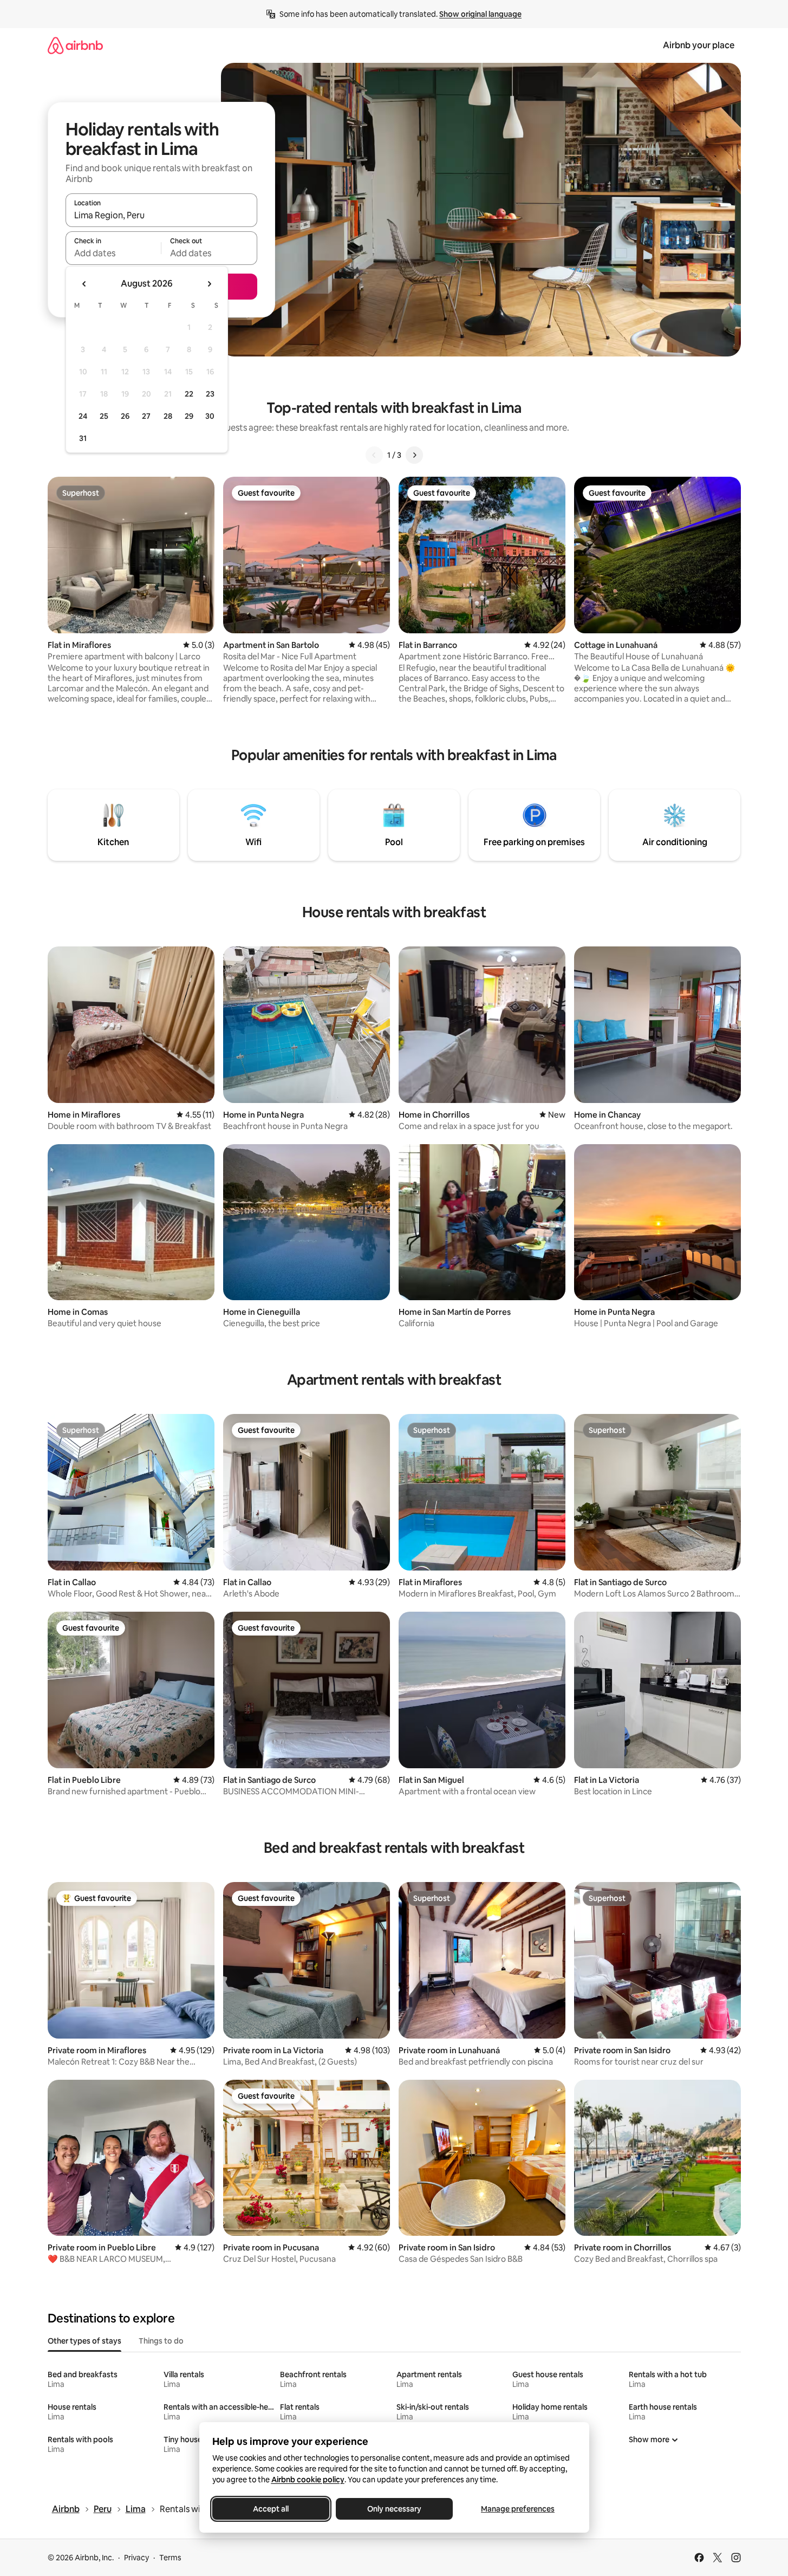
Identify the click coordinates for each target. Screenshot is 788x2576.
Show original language (480, 14)
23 (210, 394)
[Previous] (374, 455)
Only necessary (394, 2509)
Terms (170, 2558)
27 (146, 416)
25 (104, 416)
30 (210, 416)
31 (83, 438)
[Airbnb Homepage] (75, 45)
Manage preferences (518, 2509)
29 (189, 416)
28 (168, 416)
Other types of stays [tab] (84, 2341)
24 (83, 416)
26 (125, 416)
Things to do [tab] (161, 2341)
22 (189, 394)
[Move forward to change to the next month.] (209, 284)
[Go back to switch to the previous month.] (84, 284)
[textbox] (113, 253)
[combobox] (161, 215)
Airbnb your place (699, 45)
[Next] (414, 455)
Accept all (271, 2509)
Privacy (136, 2558)
